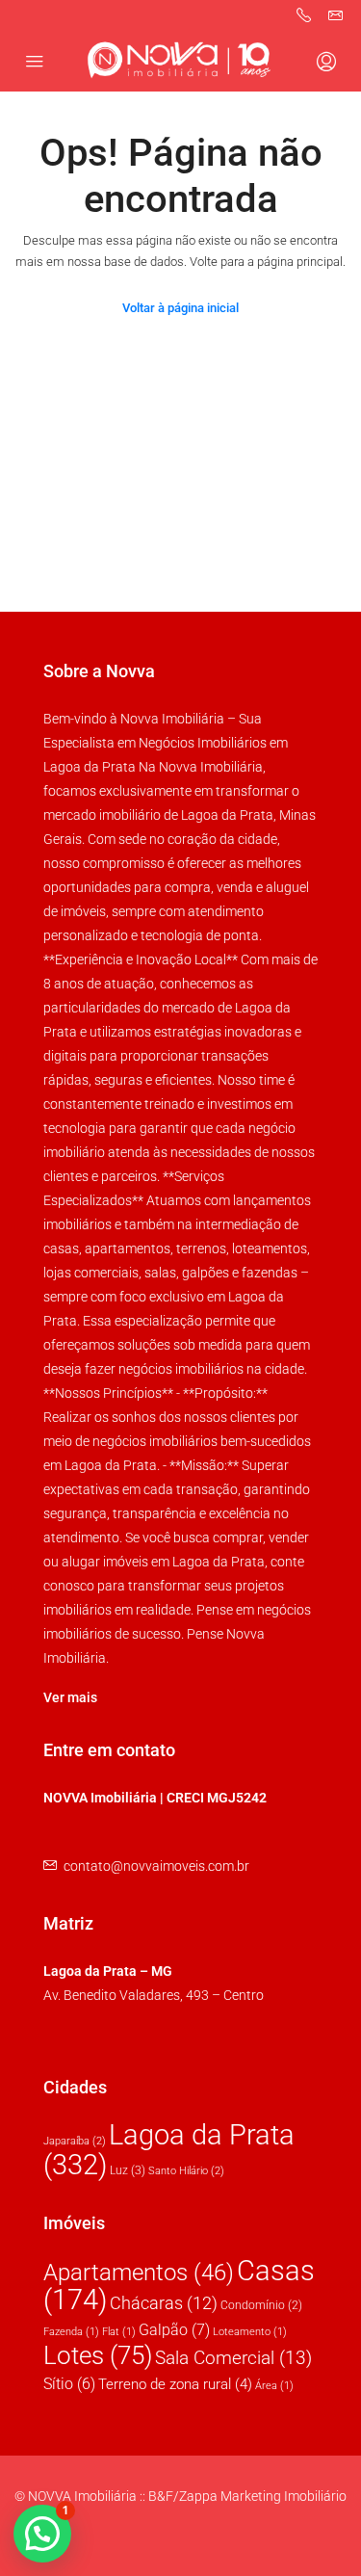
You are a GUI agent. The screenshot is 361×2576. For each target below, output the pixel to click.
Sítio (69, 2384)
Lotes (98, 2355)
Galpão (174, 2330)
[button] (42, 2534)
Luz (128, 2170)
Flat (119, 2332)
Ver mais (70, 1697)
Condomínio (261, 2305)
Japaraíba (75, 2141)
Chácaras (164, 2303)
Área (274, 2386)
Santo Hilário (186, 2171)
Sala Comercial (233, 2358)
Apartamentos (139, 2273)
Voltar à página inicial (180, 308)
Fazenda (71, 2332)
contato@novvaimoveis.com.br (156, 1866)
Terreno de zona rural (175, 2385)
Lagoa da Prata (169, 2150)
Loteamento (250, 2332)
